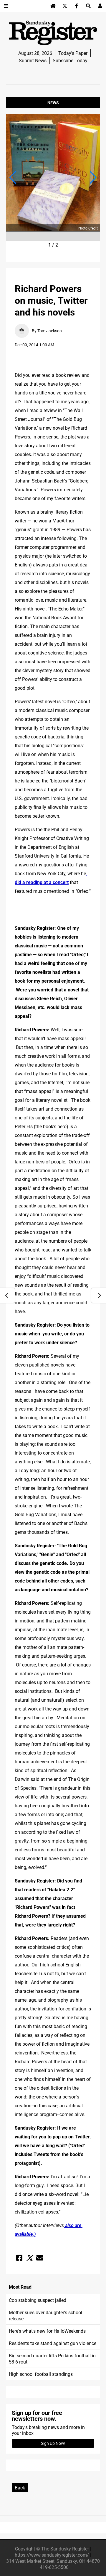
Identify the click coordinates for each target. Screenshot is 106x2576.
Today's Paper (73, 53)
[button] (13, 178)
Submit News (33, 60)
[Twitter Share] (29, 2258)
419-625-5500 (54, 2567)
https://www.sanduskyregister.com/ (52, 2555)
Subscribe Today (70, 60)
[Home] (53, 6)
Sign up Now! (53, 2443)
